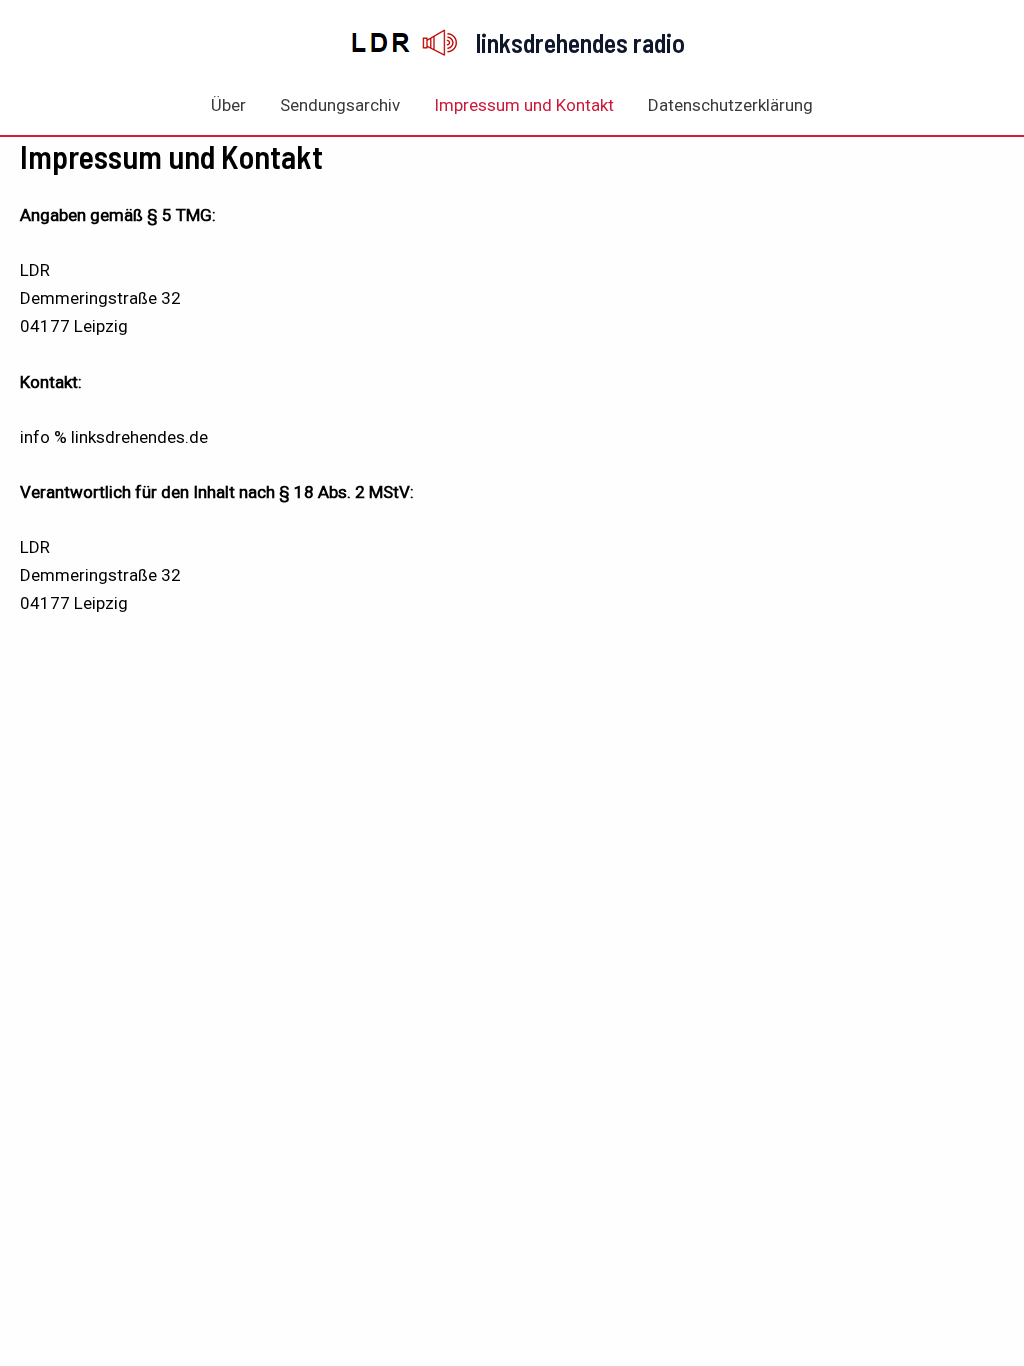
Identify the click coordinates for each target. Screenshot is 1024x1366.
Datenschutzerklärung (730, 105)
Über (228, 105)
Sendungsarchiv (340, 105)
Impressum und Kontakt (524, 105)
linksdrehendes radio (580, 42)
